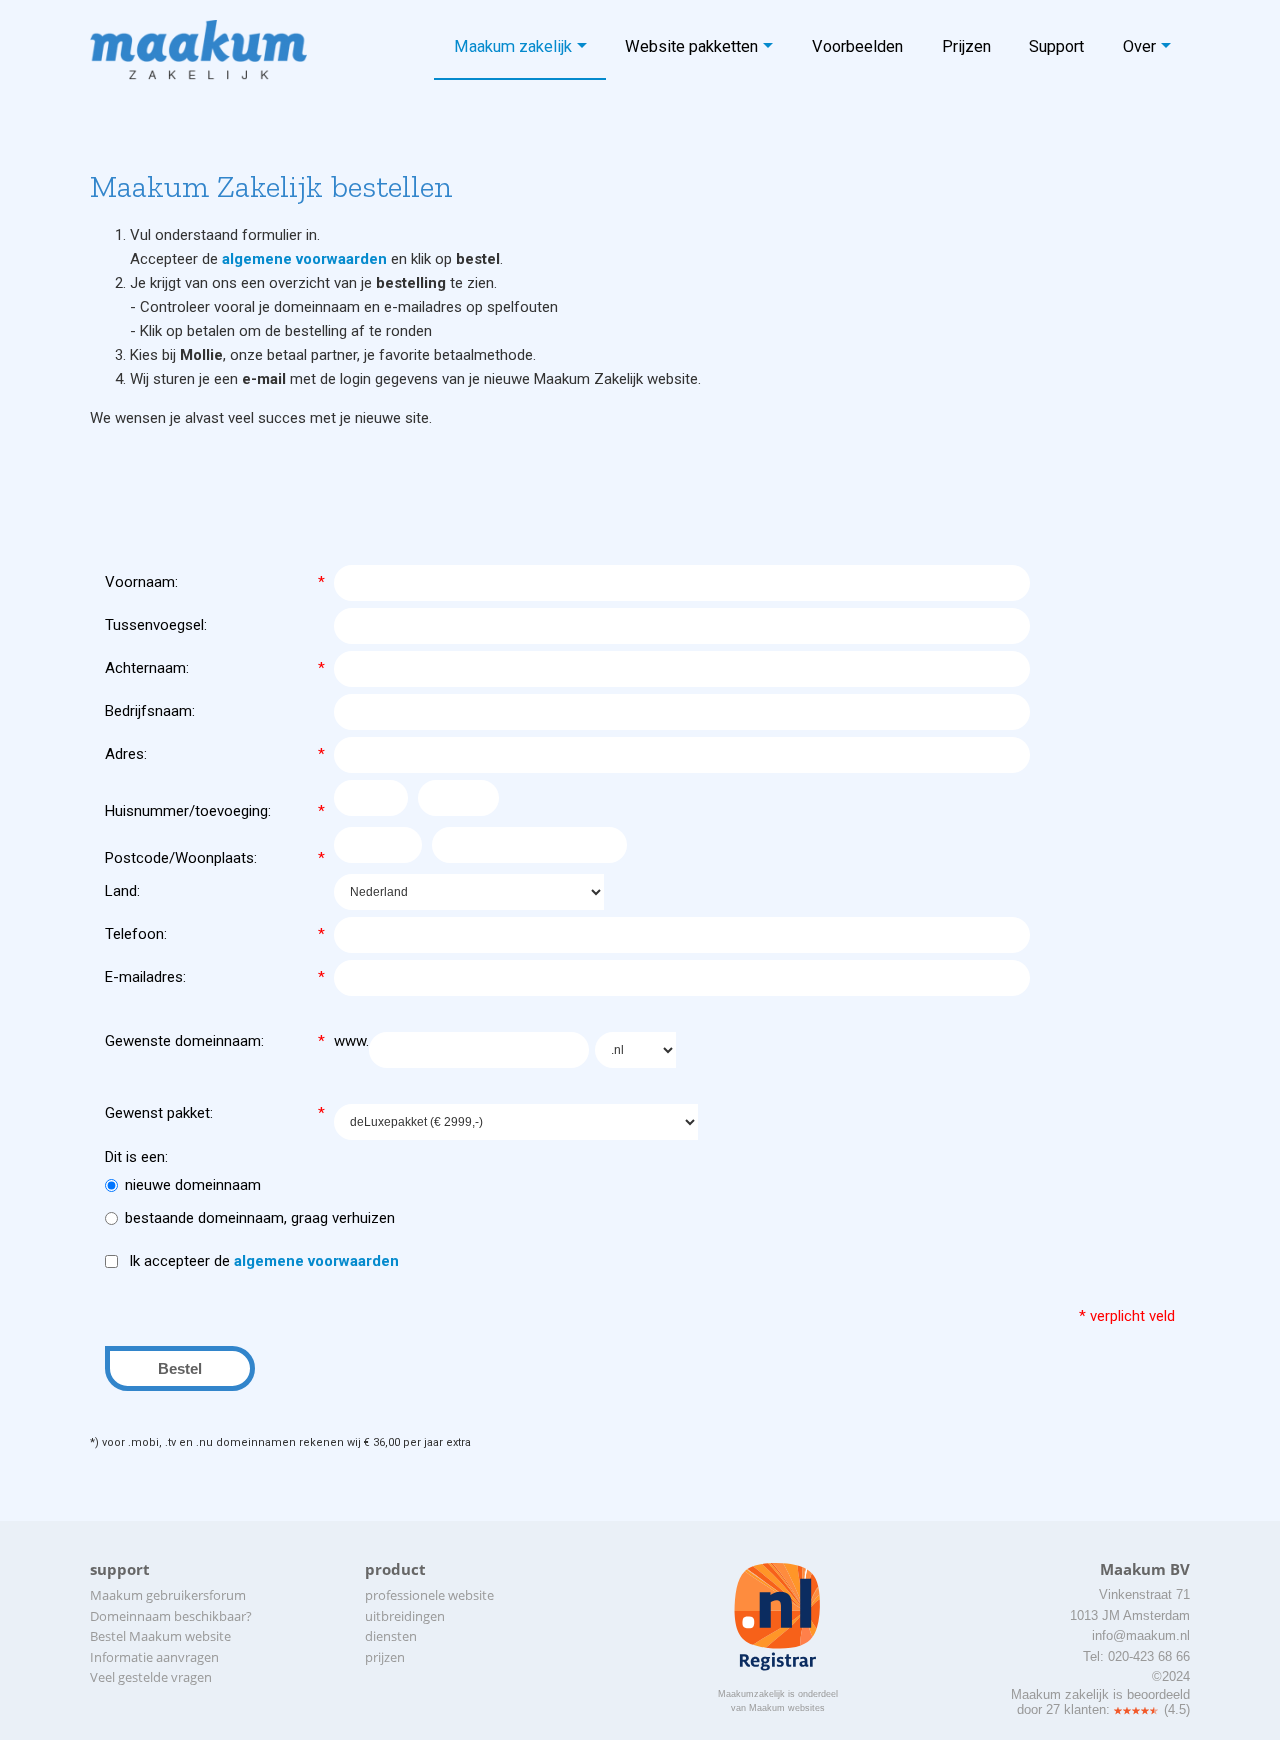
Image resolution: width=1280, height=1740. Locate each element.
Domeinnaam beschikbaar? (171, 1616)
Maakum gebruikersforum (168, 1595)
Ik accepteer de (262, 1261)
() (1177, 1709)
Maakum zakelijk (513, 46)
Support (1056, 46)
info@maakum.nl (1141, 1635)
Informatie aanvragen (154, 1657)
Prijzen (966, 46)
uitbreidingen (405, 1616)
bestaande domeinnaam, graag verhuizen (260, 1218)
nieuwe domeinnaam (193, 1185)
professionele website (429, 1595)
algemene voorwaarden (304, 259)
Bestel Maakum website (160, 1636)
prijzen (385, 1657)
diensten (391, 1636)
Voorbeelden (857, 46)
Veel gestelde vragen (151, 1677)
